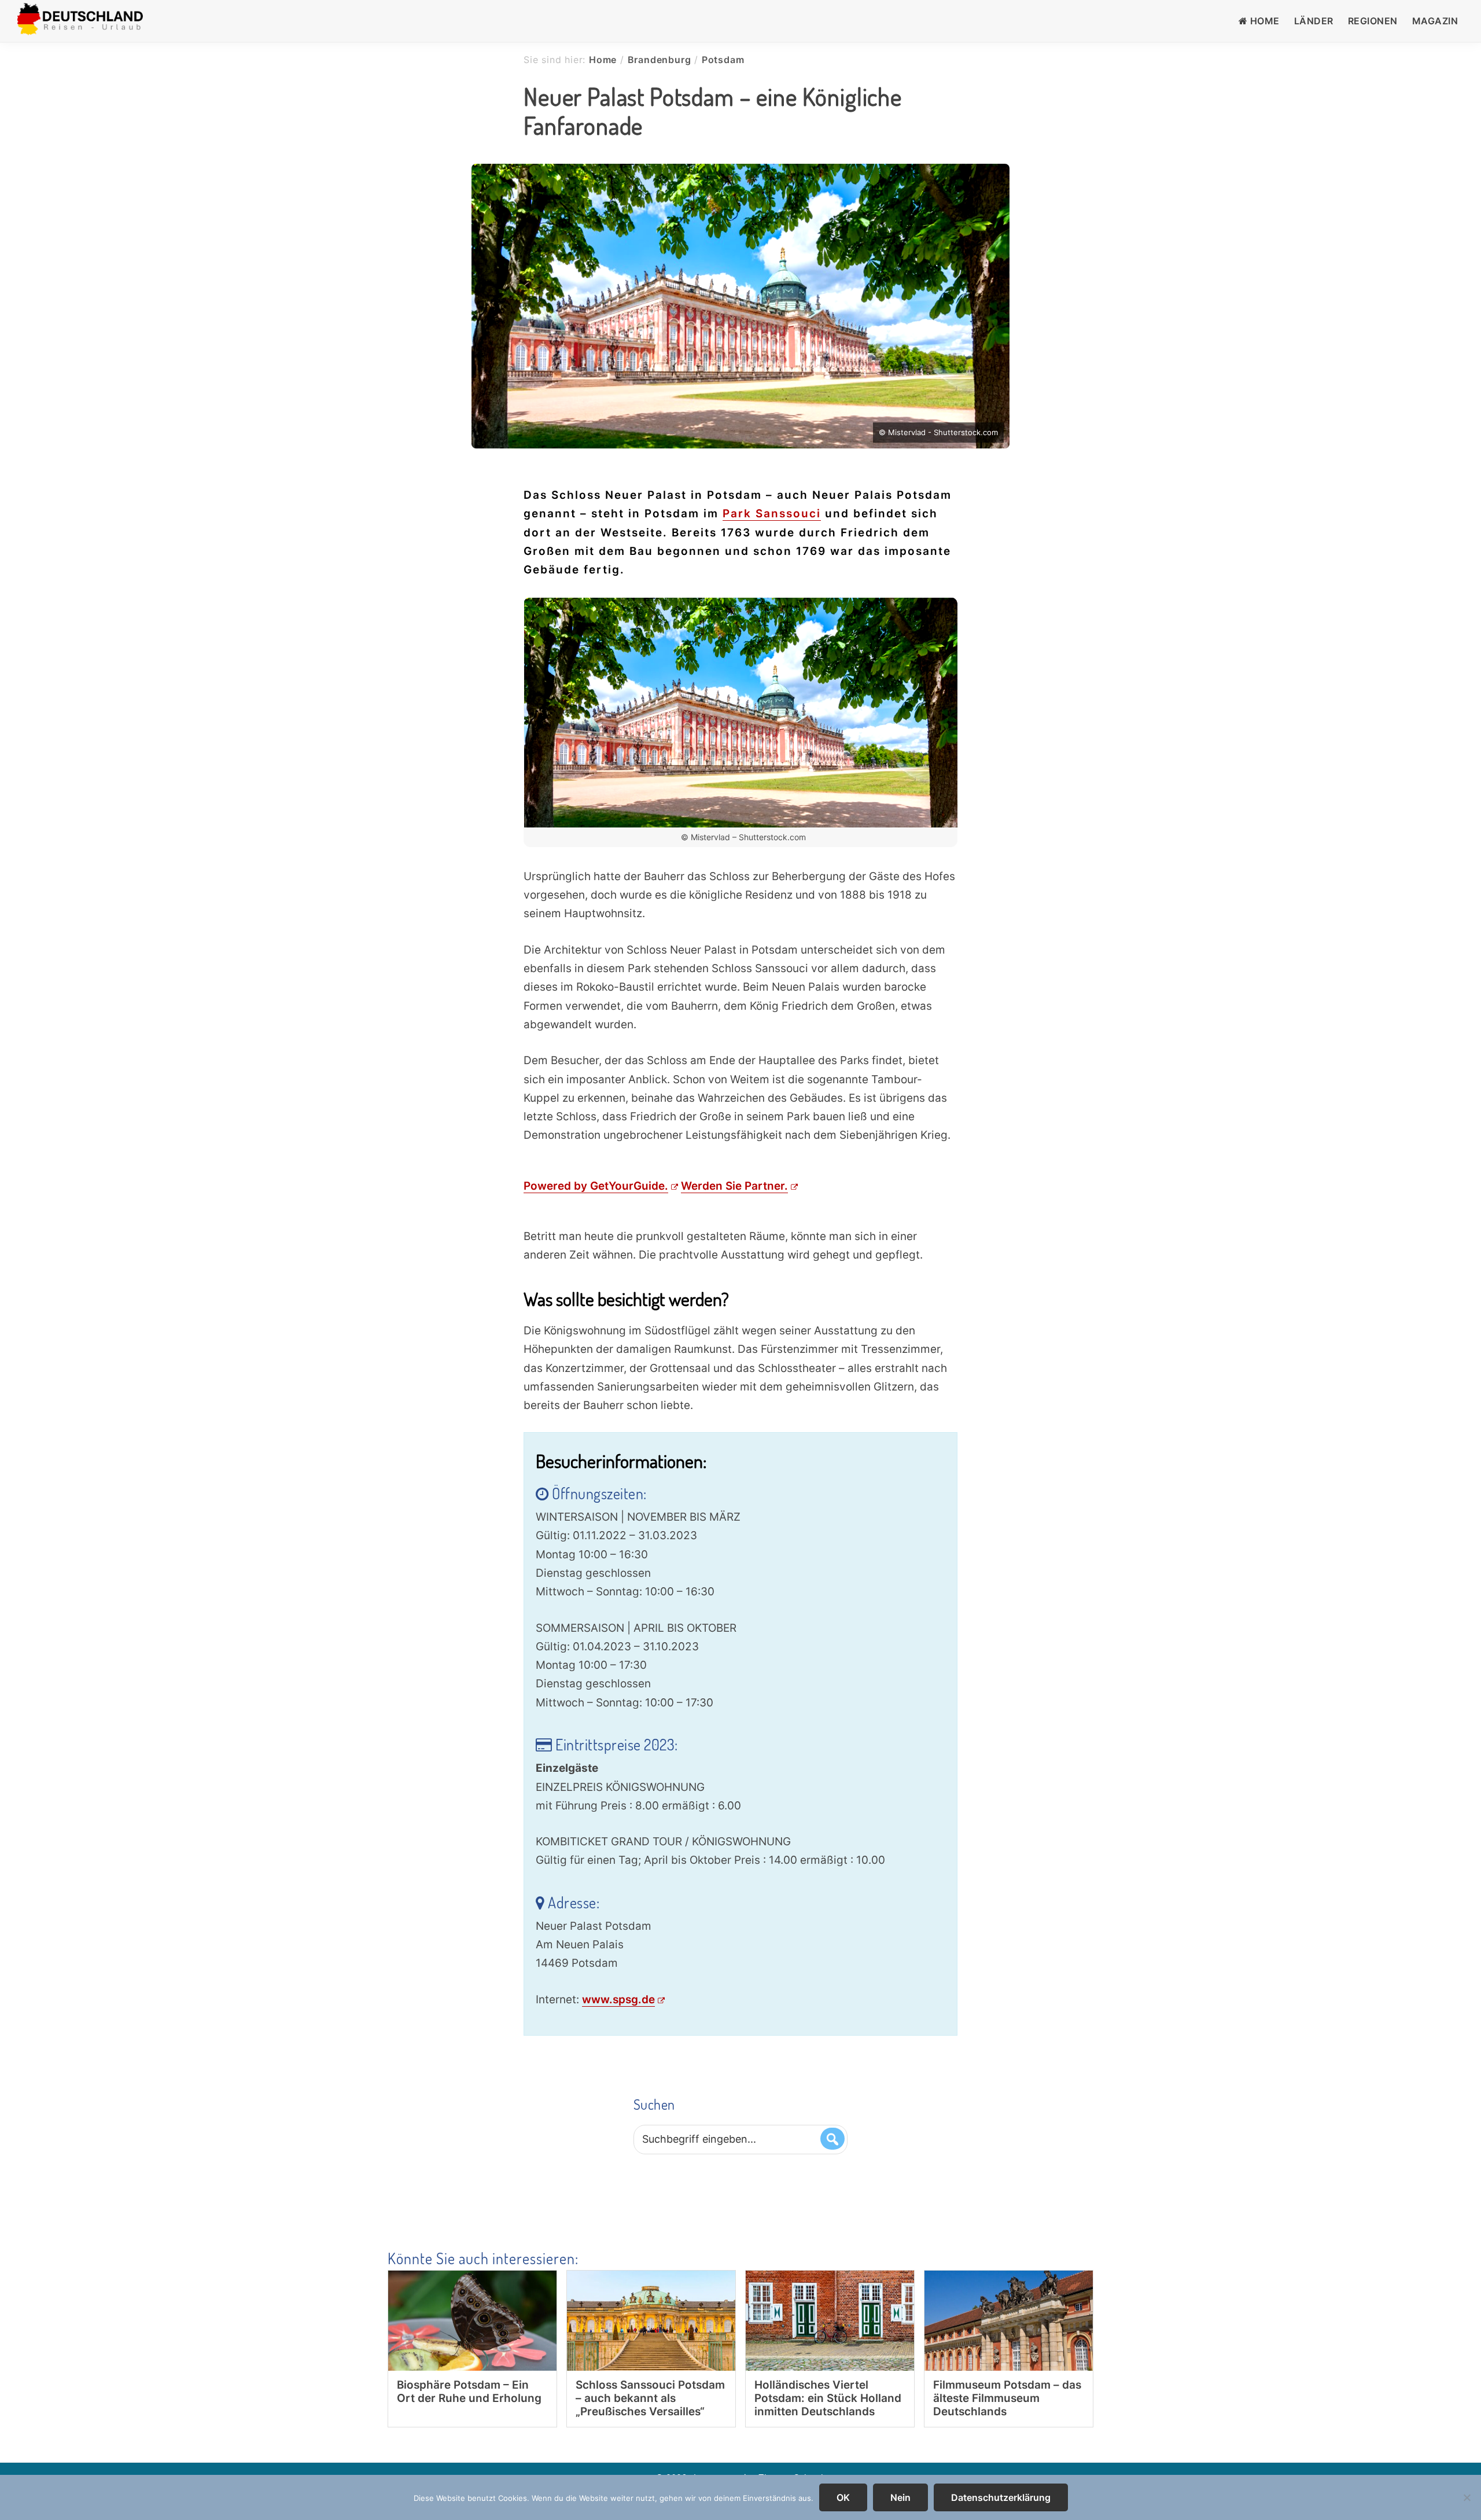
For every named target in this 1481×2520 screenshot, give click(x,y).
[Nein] (1467, 2497)
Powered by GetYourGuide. (596, 1186)
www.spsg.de (618, 2000)
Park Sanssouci (772, 514)
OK (843, 2497)
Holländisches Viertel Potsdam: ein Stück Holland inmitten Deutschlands (828, 2398)
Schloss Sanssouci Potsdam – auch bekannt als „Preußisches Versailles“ (650, 2398)
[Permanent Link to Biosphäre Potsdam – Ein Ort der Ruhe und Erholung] (472, 2280)
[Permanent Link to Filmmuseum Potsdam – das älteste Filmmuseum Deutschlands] (1009, 2280)
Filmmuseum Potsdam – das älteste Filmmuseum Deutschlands (1007, 2398)
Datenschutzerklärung (1001, 2497)
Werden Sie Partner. (734, 1186)
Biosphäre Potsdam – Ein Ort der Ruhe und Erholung (469, 2392)
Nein (900, 2497)
